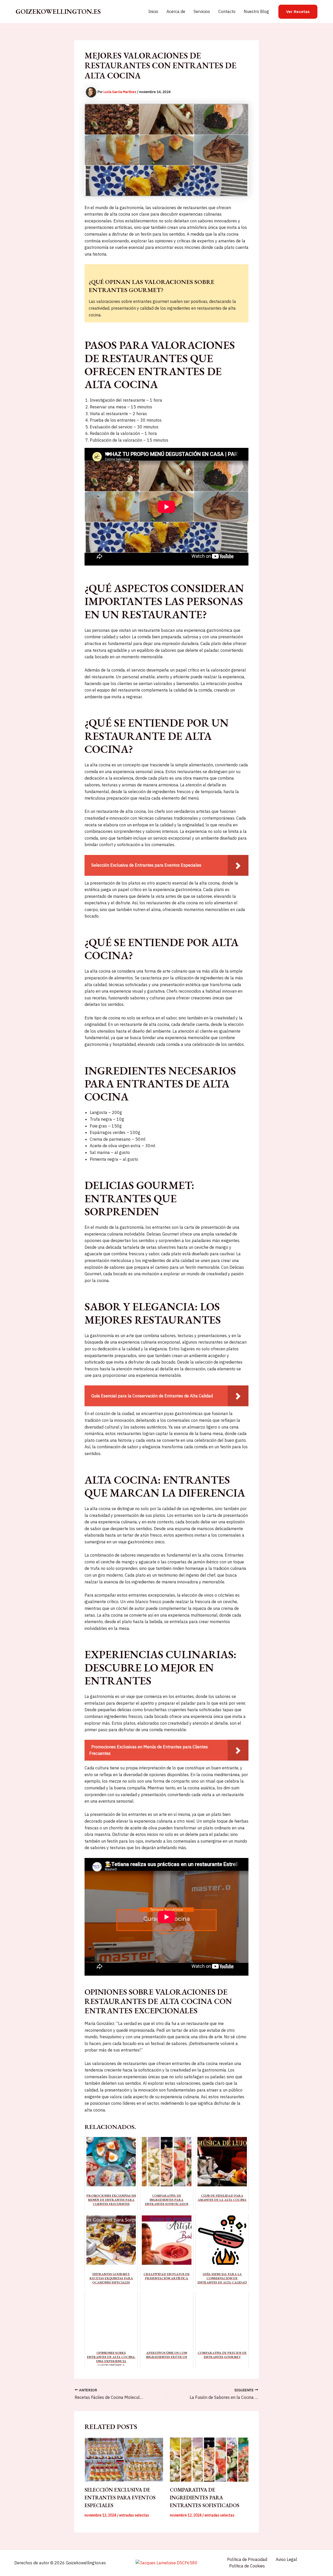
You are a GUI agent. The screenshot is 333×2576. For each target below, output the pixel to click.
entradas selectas (134, 2515)
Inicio (153, 11)
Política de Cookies (247, 2566)
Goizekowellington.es (58, 11)
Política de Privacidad (247, 2559)
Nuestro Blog (256, 11)
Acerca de (176, 11)
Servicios (202, 11)
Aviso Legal (286, 2559)
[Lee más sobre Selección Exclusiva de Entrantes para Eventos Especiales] (124, 2460)
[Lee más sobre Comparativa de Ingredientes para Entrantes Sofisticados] (209, 2460)
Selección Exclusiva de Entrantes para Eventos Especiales (120, 2498)
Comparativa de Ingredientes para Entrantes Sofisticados (205, 2498)
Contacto (227, 11)
